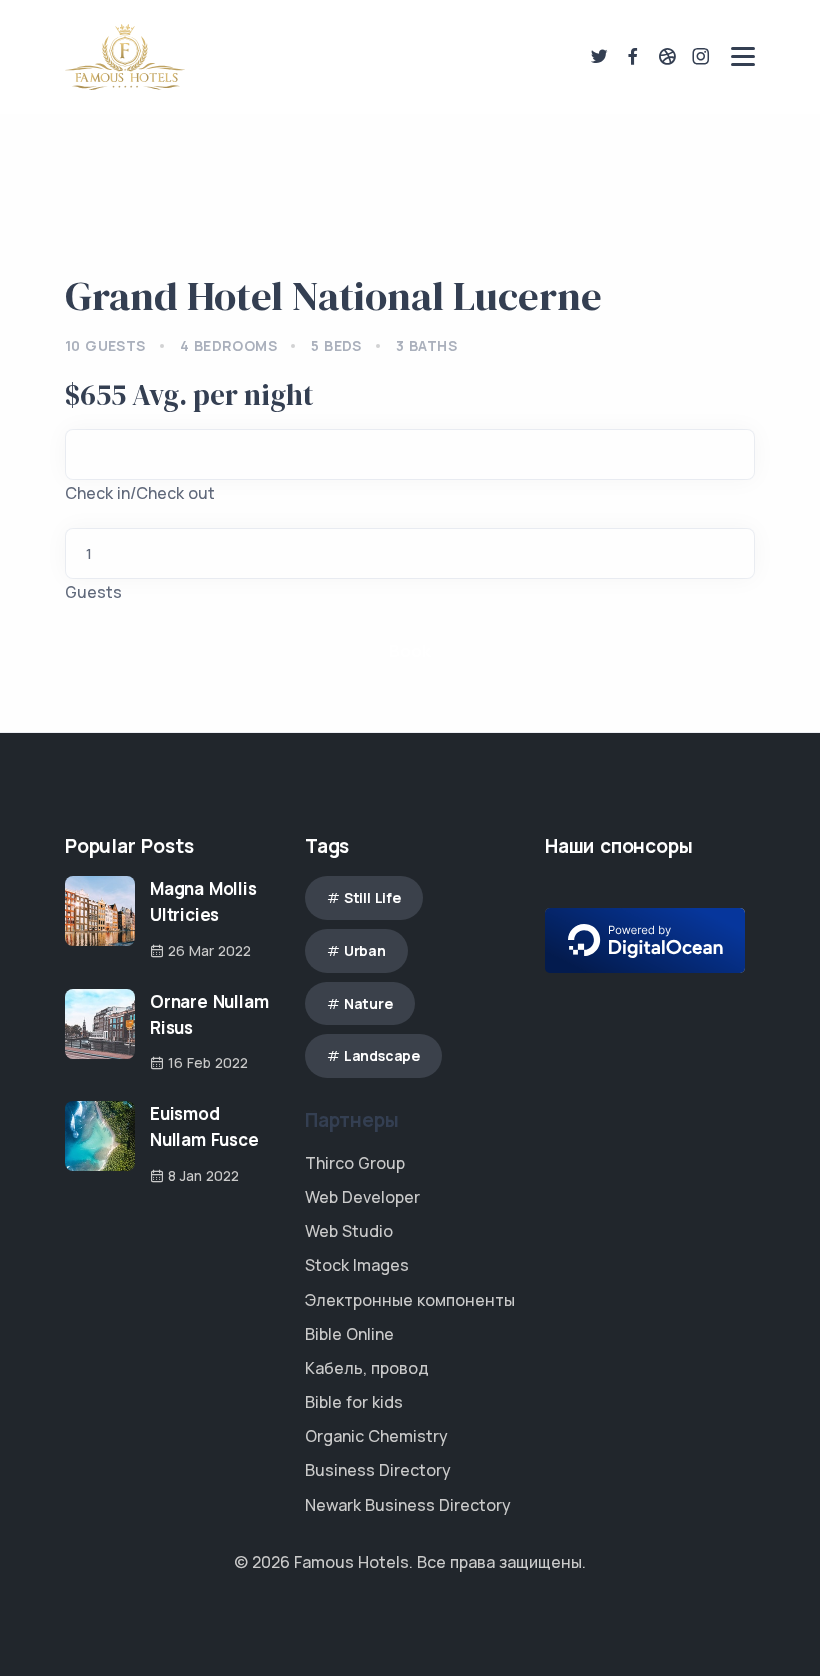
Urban (365, 950)
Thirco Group (355, 1163)
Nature (368, 1003)
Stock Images (357, 1265)
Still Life (372, 897)
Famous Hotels (351, 1562)
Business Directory (378, 1470)
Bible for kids (354, 1402)
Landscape (382, 1055)
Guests (93, 592)
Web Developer (362, 1197)
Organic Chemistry (376, 1436)
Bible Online (349, 1334)
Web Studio (349, 1231)
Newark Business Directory (408, 1505)
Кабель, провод (367, 1368)
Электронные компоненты (410, 1300)
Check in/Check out (140, 493)
